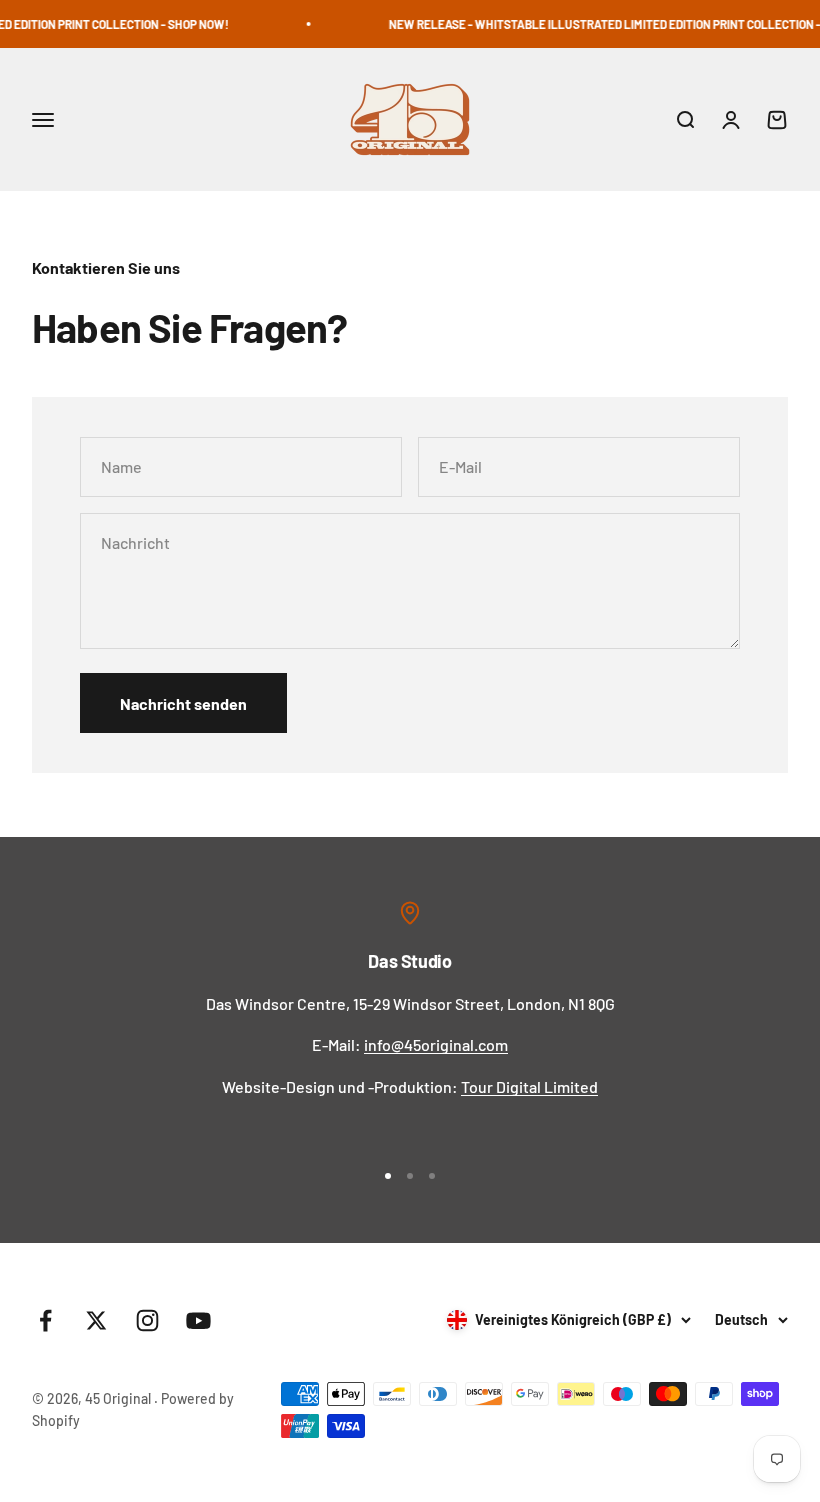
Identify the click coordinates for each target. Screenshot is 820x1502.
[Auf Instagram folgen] (147, 1320)
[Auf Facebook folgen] (45, 1320)
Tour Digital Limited (529, 1086)
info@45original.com (436, 1044)
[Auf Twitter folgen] (96, 1320)
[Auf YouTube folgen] (198, 1320)
